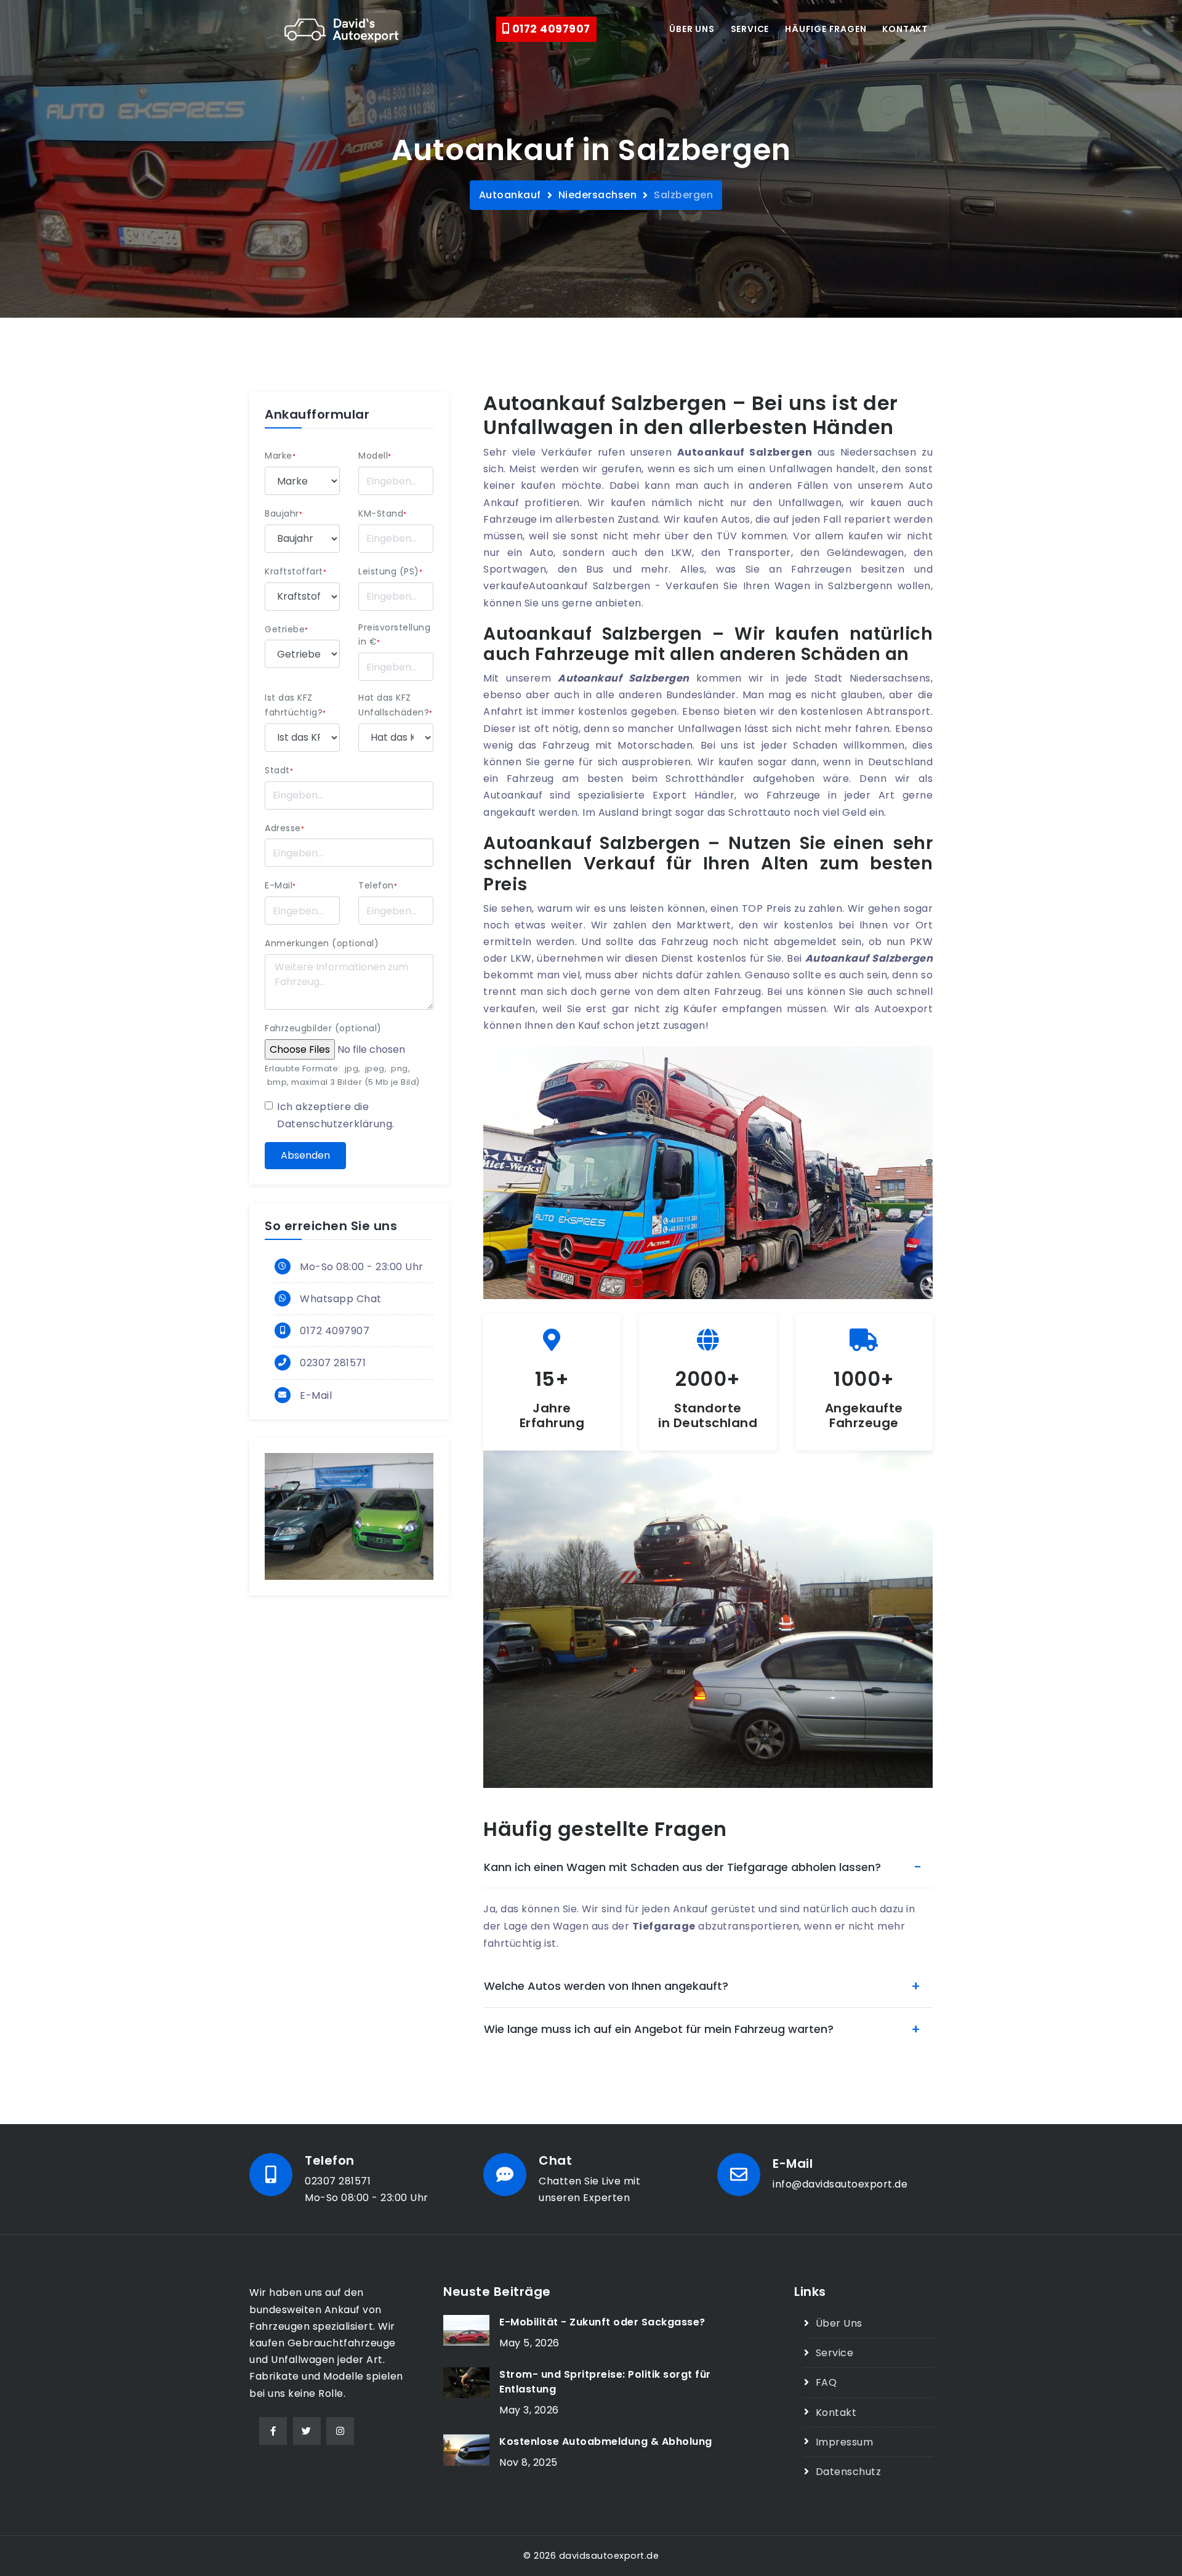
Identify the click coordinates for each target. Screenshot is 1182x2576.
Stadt (279, 770)
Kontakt (905, 29)
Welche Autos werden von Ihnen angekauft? (606, 1986)
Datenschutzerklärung (335, 1124)
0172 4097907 (550, 29)
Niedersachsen (598, 195)
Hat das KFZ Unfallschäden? (396, 705)
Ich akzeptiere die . (336, 1115)
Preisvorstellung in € (394, 635)
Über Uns (839, 2323)
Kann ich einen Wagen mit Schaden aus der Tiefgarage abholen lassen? (682, 1867)
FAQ (826, 2382)
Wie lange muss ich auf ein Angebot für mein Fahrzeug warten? (659, 2029)
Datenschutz (848, 2472)
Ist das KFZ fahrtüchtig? (295, 705)
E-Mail (280, 885)
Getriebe (287, 629)
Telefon (378, 885)
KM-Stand (383, 513)
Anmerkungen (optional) (322, 943)
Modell (375, 456)
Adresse (284, 828)
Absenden (305, 1155)
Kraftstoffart (295, 571)
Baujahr (283, 513)
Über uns (692, 29)
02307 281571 (333, 1363)
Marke (280, 456)
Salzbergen (683, 195)
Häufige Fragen (826, 29)
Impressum (844, 2442)
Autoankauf (510, 195)
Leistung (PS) (390, 571)
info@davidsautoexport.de (840, 2184)
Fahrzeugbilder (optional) (323, 1028)
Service (750, 29)
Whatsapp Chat (341, 1299)
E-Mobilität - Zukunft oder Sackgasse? (602, 2322)
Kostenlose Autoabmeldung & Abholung (606, 2441)
